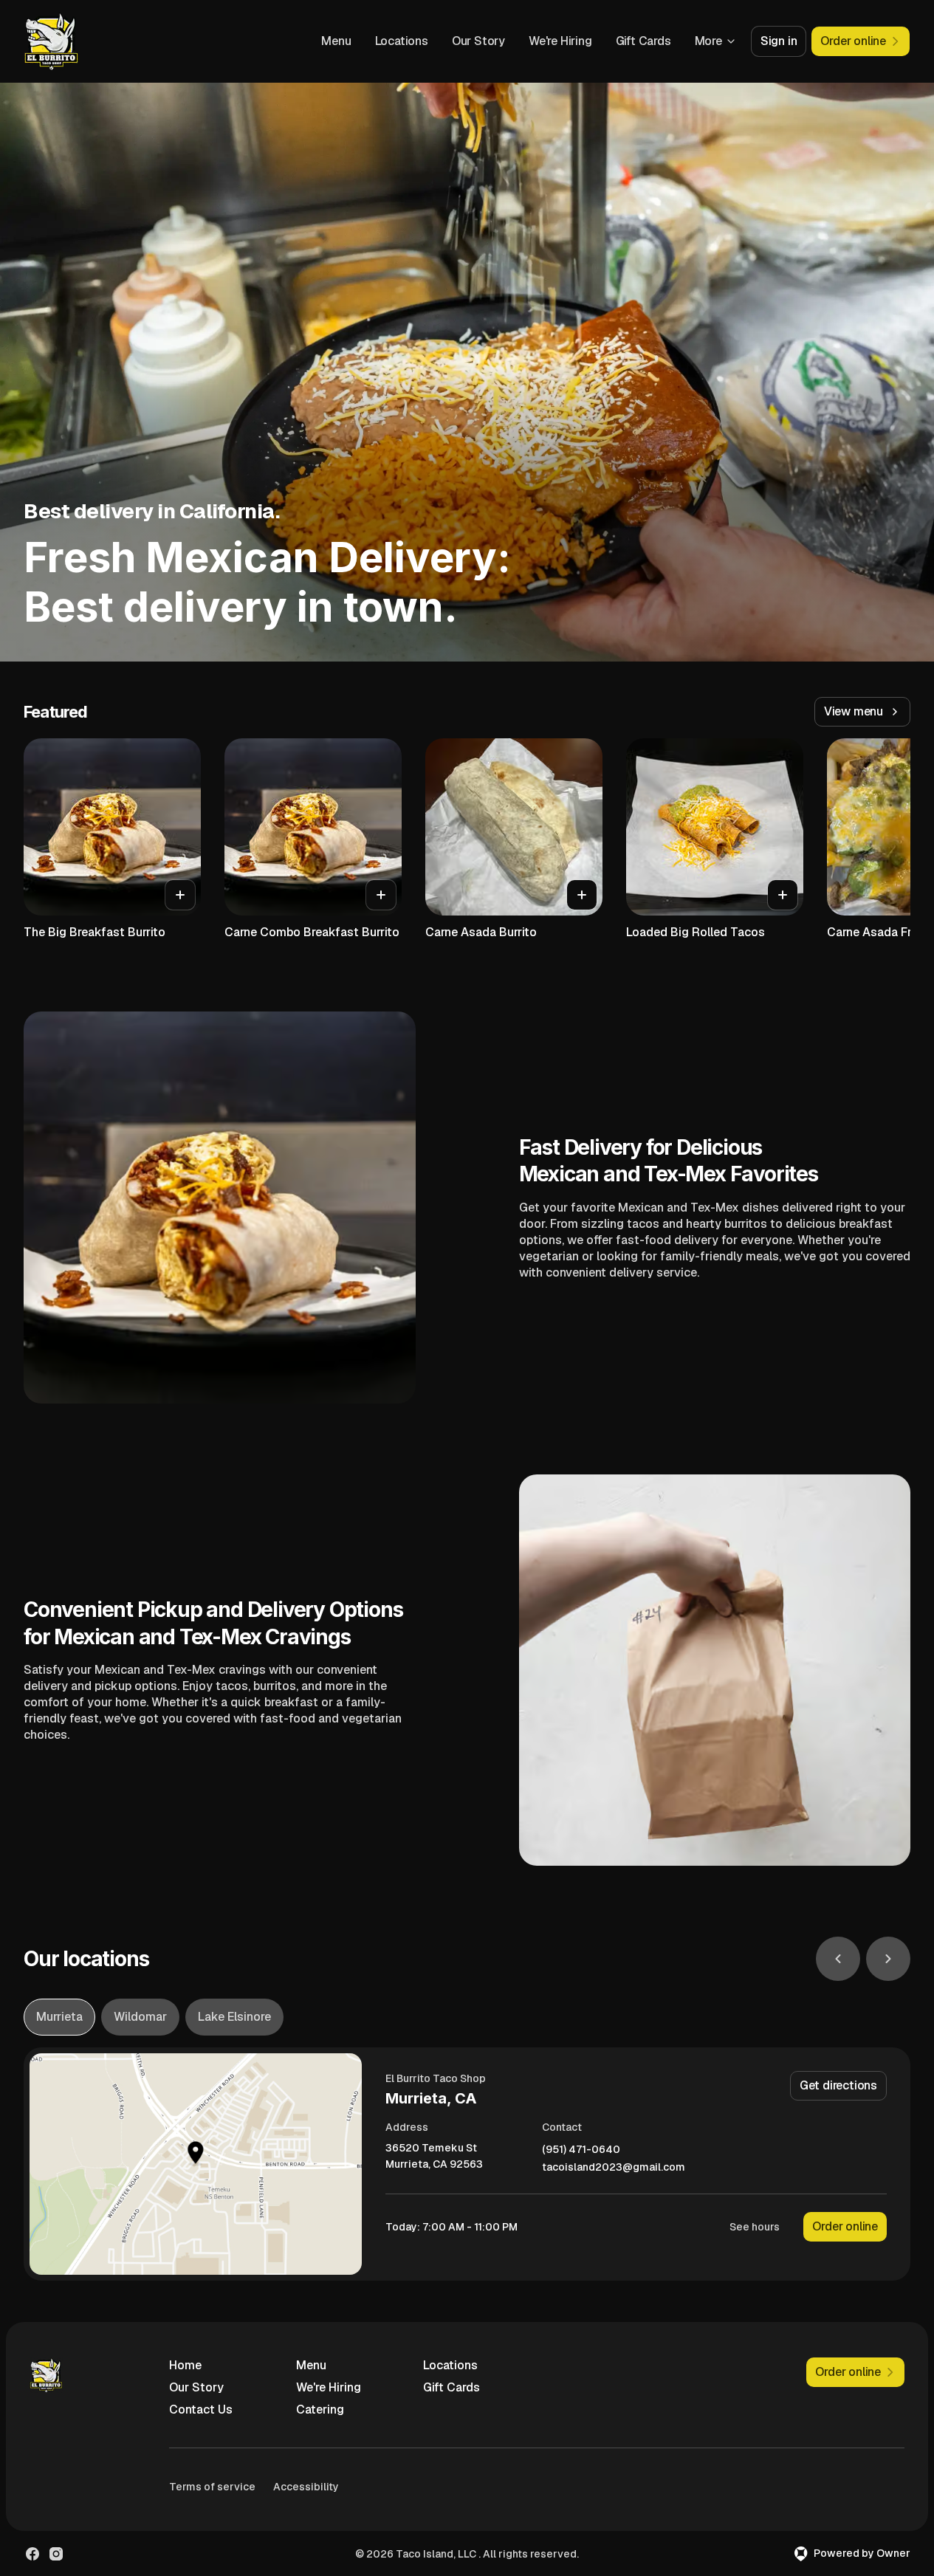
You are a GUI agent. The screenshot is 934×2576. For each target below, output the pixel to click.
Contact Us (201, 2410)
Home (185, 2365)
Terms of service (212, 2487)
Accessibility (306, 2487)
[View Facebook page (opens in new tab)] (32, 2554)
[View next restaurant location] (888, 1959)
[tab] (59, 2017)
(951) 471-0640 (581, 2150)
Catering (320, 2410)
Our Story (478, 41)
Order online (845, 2226)
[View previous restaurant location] (838, 1959)
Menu (336, 41)
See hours (755, 2227)
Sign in (779, 41)
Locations (402, 41)
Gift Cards (643, 41)
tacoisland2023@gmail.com (614, 2167)
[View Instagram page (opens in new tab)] (56, 2554)
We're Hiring (560, 41)
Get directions (838, 2085)
